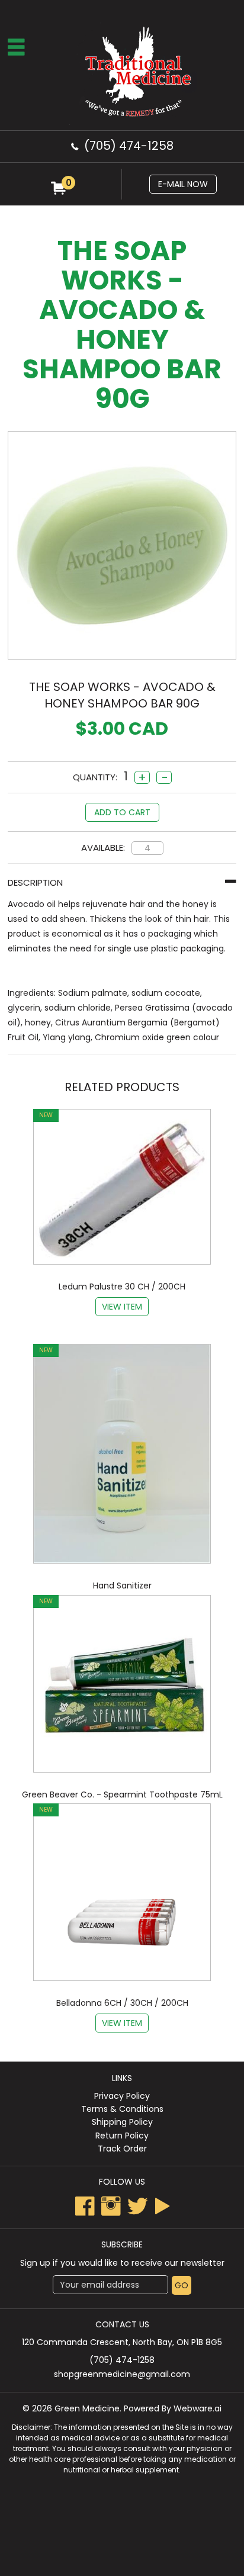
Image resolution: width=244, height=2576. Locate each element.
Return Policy (122, 2136)
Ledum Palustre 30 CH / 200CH (122, 1287)
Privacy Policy (122, 2096)
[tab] (122, 882)
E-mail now (183, 184)
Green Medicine (87, 2408)
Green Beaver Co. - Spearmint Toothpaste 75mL (122, 1794)
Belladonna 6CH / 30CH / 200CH (122, 2003)
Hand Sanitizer (122, 1586)
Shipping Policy (122, 2122)
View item (122, 1307)
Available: (103, 848)
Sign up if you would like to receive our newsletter (122, 2263)
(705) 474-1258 (129, 146)
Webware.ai (198, 2408)
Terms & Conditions (122, 2109)
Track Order (122, 2149)
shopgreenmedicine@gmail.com (122, 2374)
